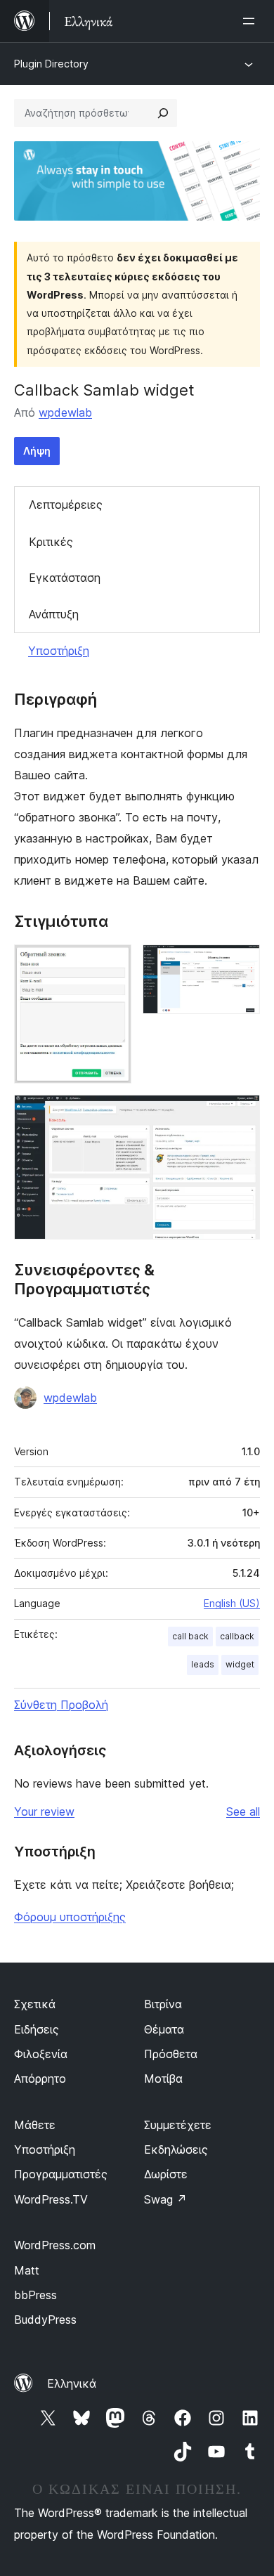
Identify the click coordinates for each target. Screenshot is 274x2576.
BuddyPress (45, 2320)
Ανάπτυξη (54, 614)
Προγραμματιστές (61, 2174)
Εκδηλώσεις (176, 2149)
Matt (27, 2270)
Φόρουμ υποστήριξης (70, 1917)
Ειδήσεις (37, 2029)
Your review (44, 1811)
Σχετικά (35, 2004)
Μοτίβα (163, 2079)
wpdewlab (65, 412)
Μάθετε (35, 2125)
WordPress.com (55, 2245)
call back (190, 1636)
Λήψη (37, 451)
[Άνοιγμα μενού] (252, 21)
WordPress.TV (51, 2199)
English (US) (232, 1603)
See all (243, 1811)
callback (237, 1636)
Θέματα (164, 2029)
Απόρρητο (40, 2079)
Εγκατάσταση (65, 578)
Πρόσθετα (171, 2054)
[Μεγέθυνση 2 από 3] (241, 963)
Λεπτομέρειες (66, 505)
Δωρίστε (166, 2174)
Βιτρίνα (163, 2004)
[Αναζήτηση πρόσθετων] (163, 113)
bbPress (35, 2295)
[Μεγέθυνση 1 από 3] (112, 963)
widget (240, 1664)
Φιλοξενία (41, 2054)
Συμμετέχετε (178, 2125)
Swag (165, 2199)
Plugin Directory (51, 64)
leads (203, 1664)
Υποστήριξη (59, 651)
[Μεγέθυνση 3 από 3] (241, 1114)
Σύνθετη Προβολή (61, 1705)
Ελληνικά (72, 2383)
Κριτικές (51, 542)
